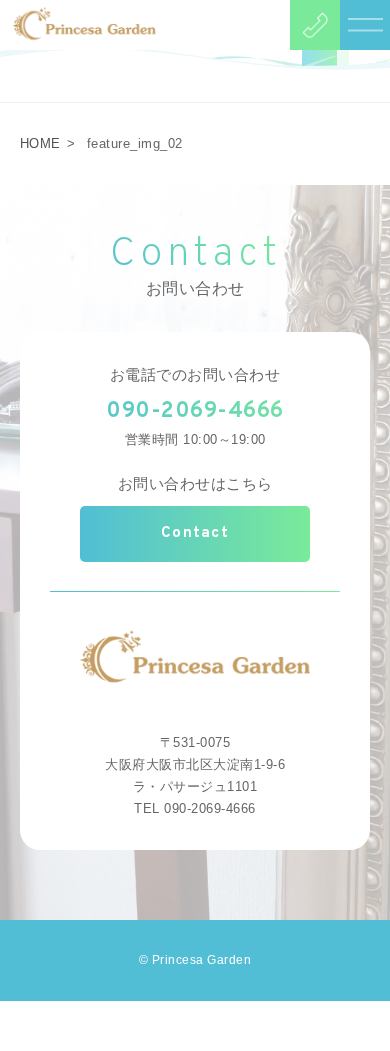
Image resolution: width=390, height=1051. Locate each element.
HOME (40, 143)
